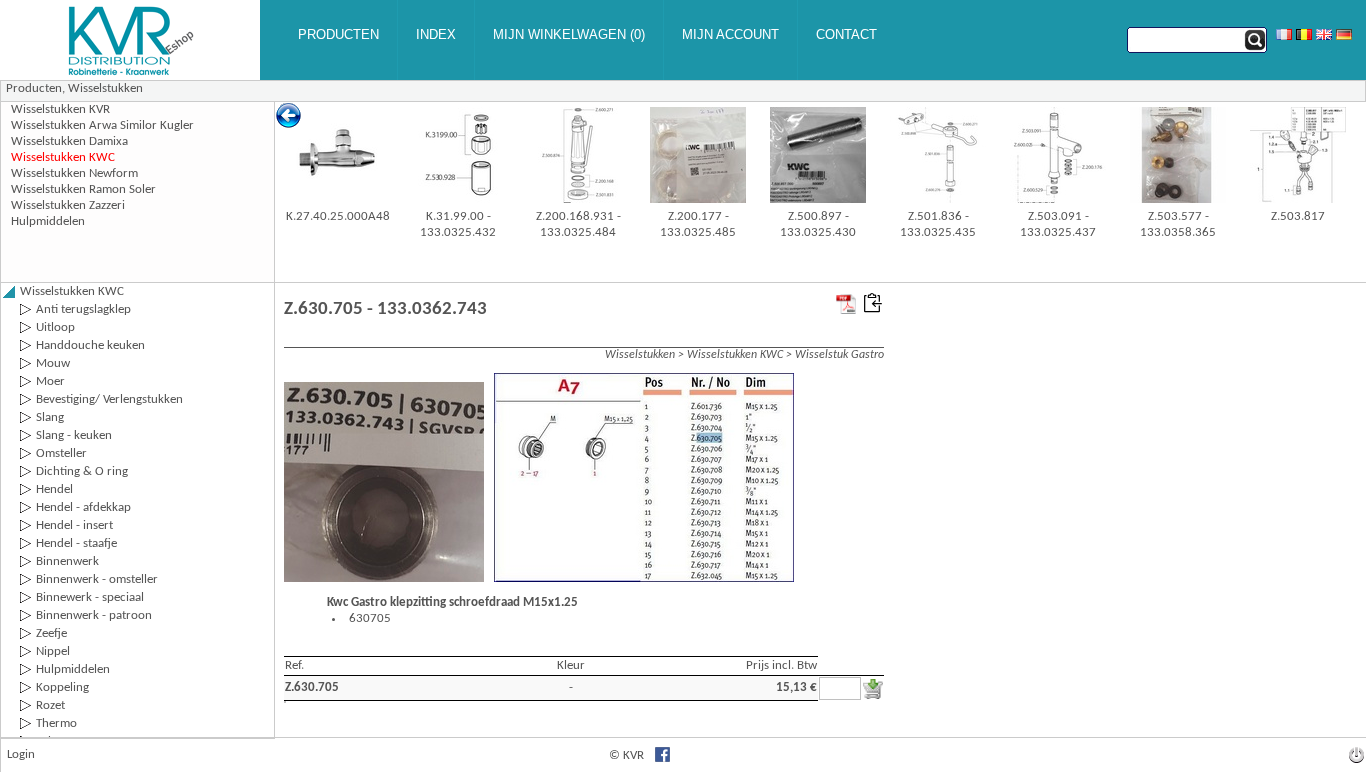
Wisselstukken (105, 88)
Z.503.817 (1298, 216)
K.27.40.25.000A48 (338, 216)
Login (21, 754)
